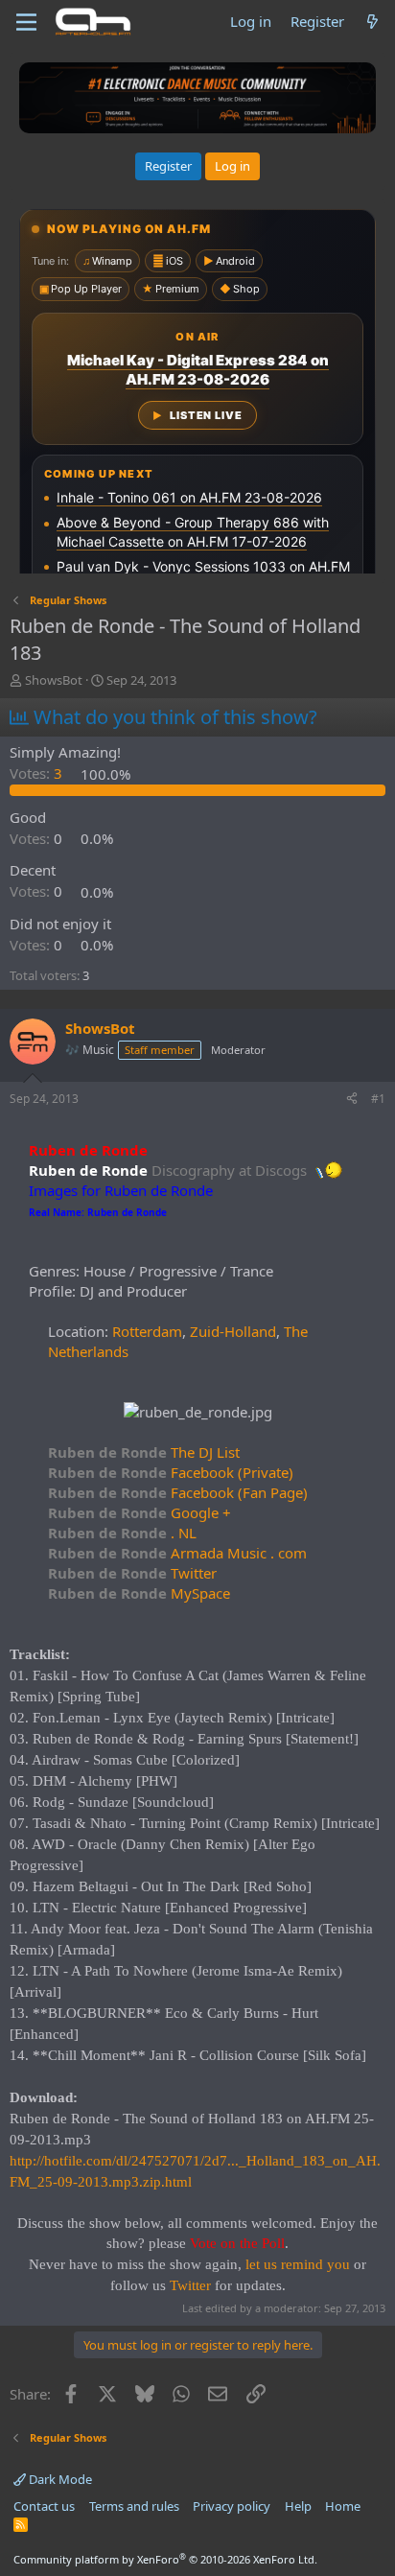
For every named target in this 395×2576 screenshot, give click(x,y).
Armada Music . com (177, 1553)
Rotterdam (147, 1331)
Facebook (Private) (171, 1472)
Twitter (132, 1573)
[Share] (352, 1100)
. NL (122, 1533)
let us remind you (298, 2264)
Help (298, 2506)
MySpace (139, 1593)
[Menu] (26, 22)
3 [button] (38, 774)
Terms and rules (134, 2506)
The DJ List (144, 1452)
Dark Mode (59, 2479)
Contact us (44, 2506)
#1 (378, 1099)
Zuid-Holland (233, 1331)
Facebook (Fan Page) (178, 1492)
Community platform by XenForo (165, 2559)
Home (343, 2506)
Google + (139, 1512)
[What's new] (372, 22)
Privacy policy (232, 2506)
